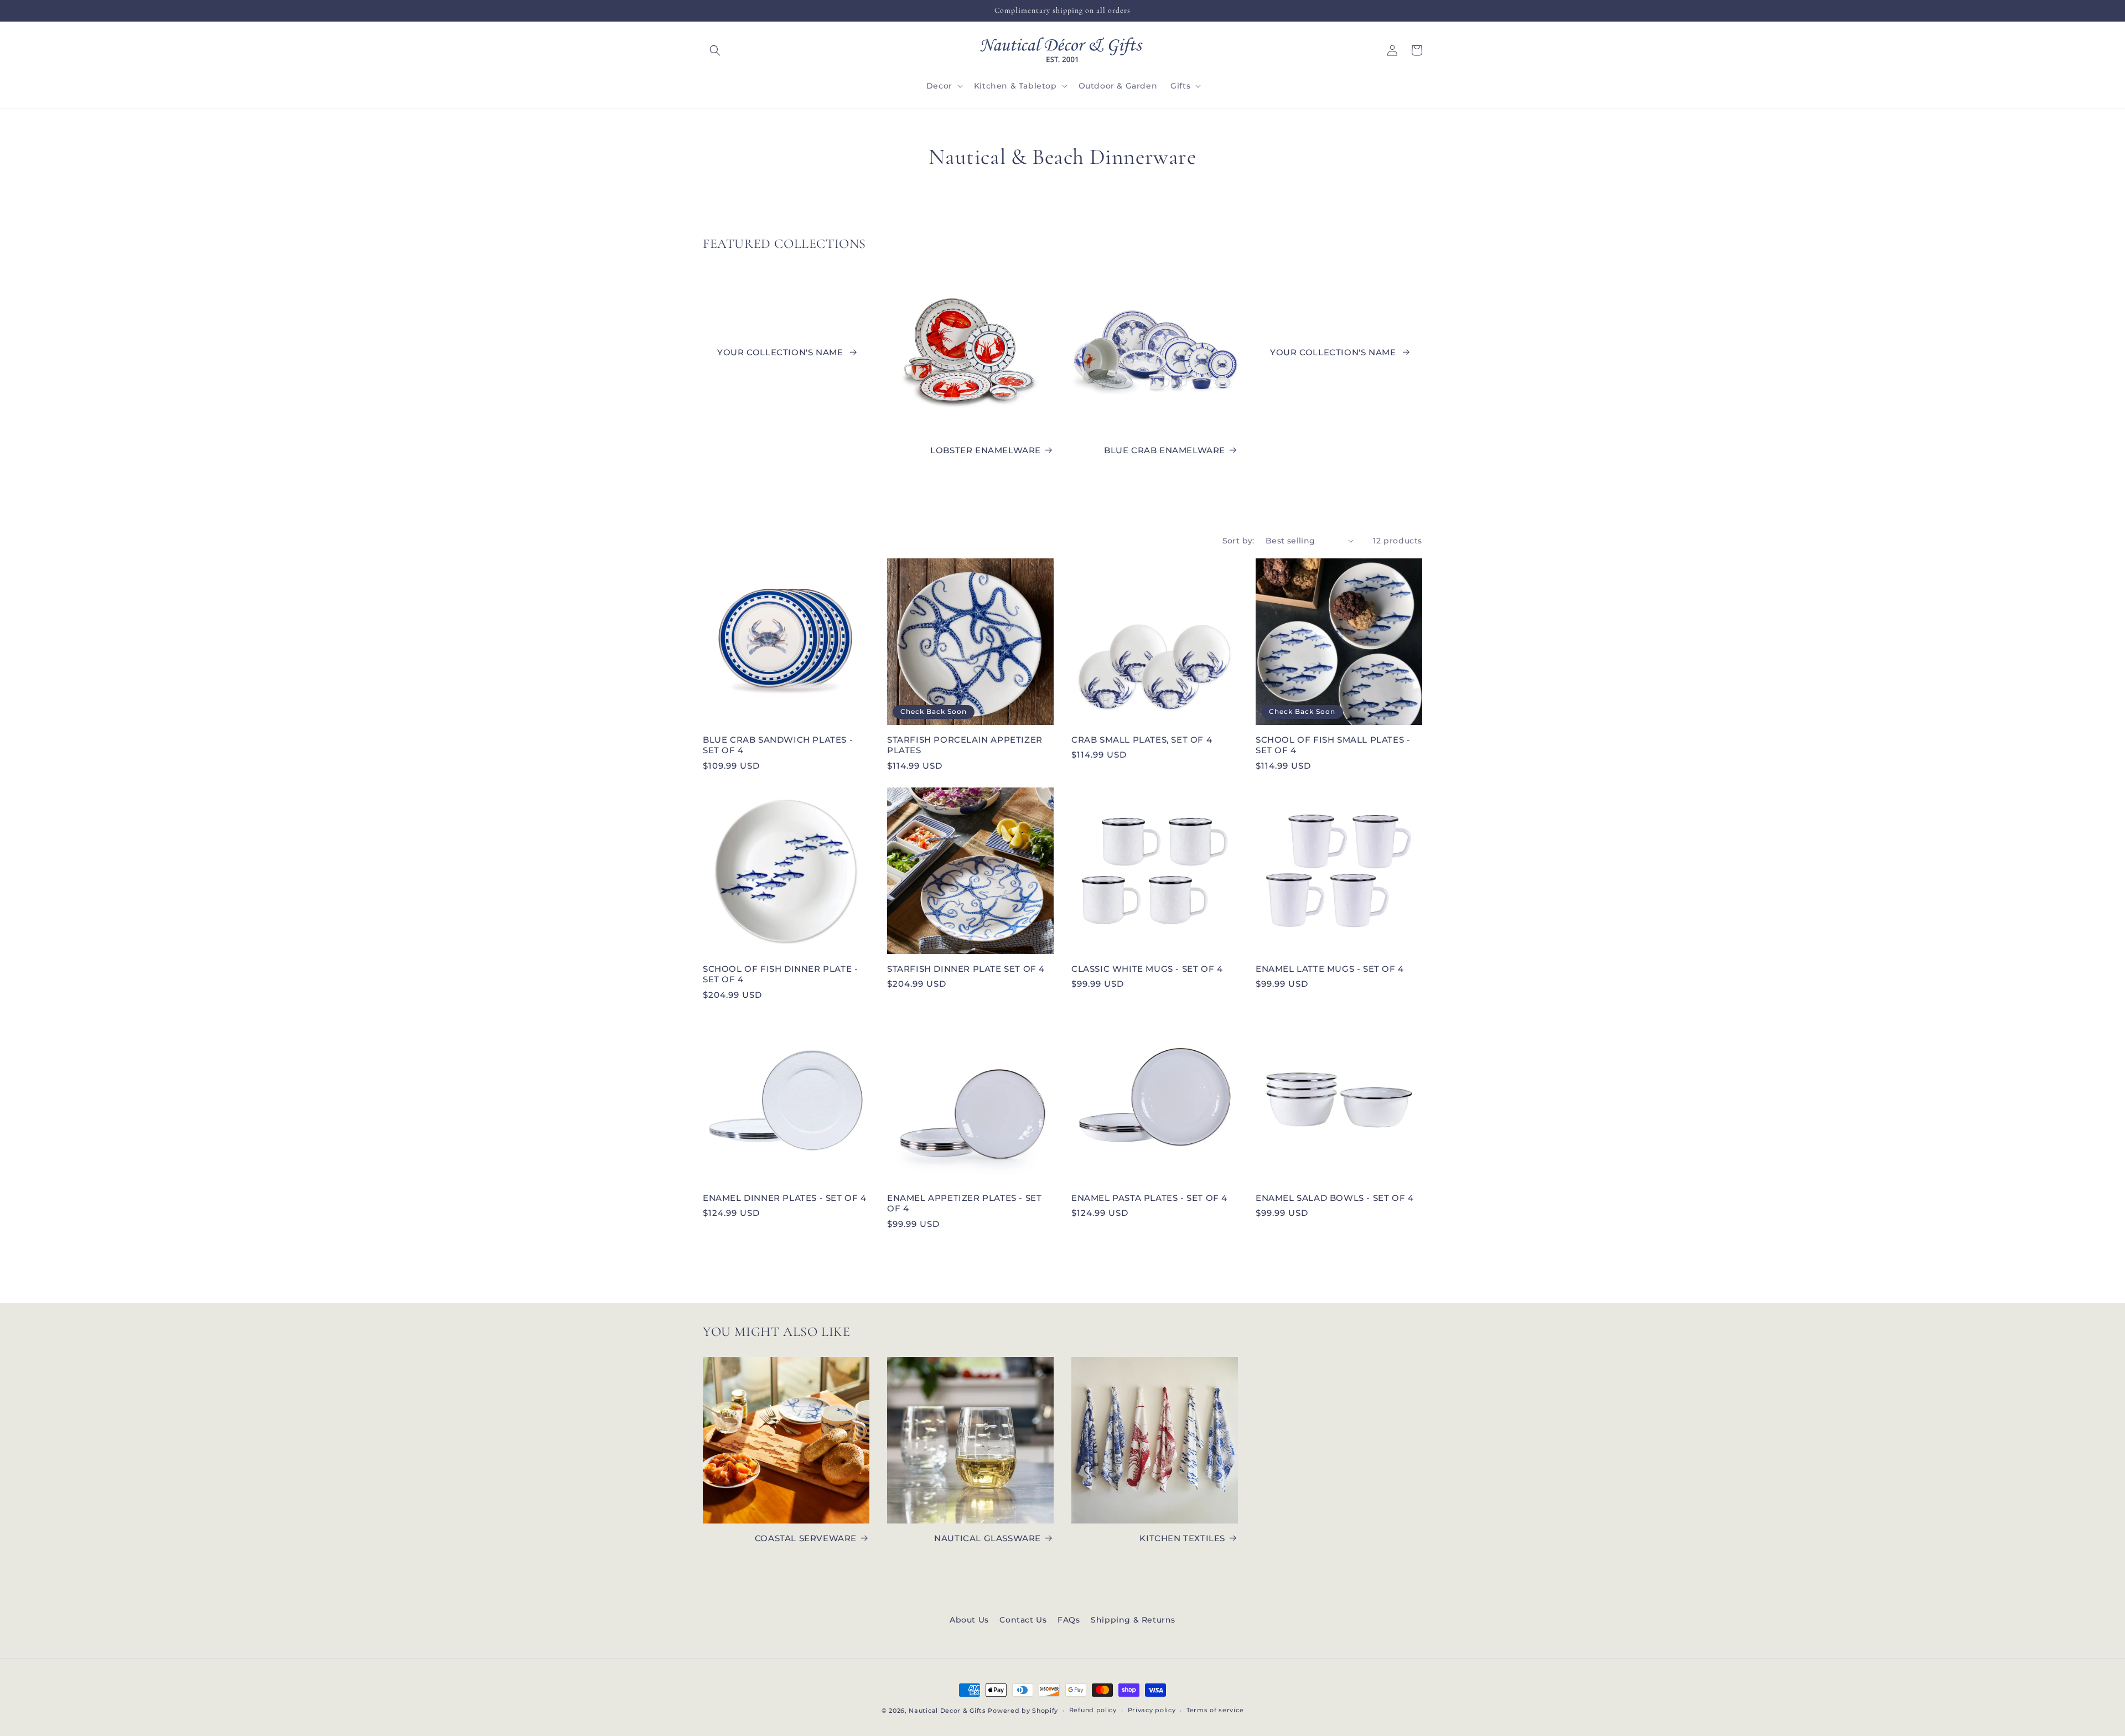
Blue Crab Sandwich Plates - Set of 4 (778, 745)
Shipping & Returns (1133, 1620)
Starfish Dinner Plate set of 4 (966, 969)
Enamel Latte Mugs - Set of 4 (1330, 969)
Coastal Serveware (806, 1538)
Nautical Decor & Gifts (947, 1711)
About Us (969, 1620)
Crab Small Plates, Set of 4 (1142, 740)
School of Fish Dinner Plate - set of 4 (780, 974)
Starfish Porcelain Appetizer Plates (965, 745)
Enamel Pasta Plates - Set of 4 (1149, 1198)
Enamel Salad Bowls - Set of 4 (1334, 1198)
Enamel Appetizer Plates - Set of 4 (964, 1203)
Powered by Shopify (1023, 1711)
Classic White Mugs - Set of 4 (1147, 969)
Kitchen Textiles (1182, 1538)
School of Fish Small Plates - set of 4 (1333, 745)
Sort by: (1238, 541)
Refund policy (1093, 1710)
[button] (715, 50)
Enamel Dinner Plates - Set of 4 (785, 1198)
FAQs (1069, 1620)
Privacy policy (1152, 1710)
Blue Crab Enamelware (1165, 450)
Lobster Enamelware (986, 450)
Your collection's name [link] (781, 352)
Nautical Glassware (988, 1538)
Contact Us (1023, 1620)
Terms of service (1215, 1710)
